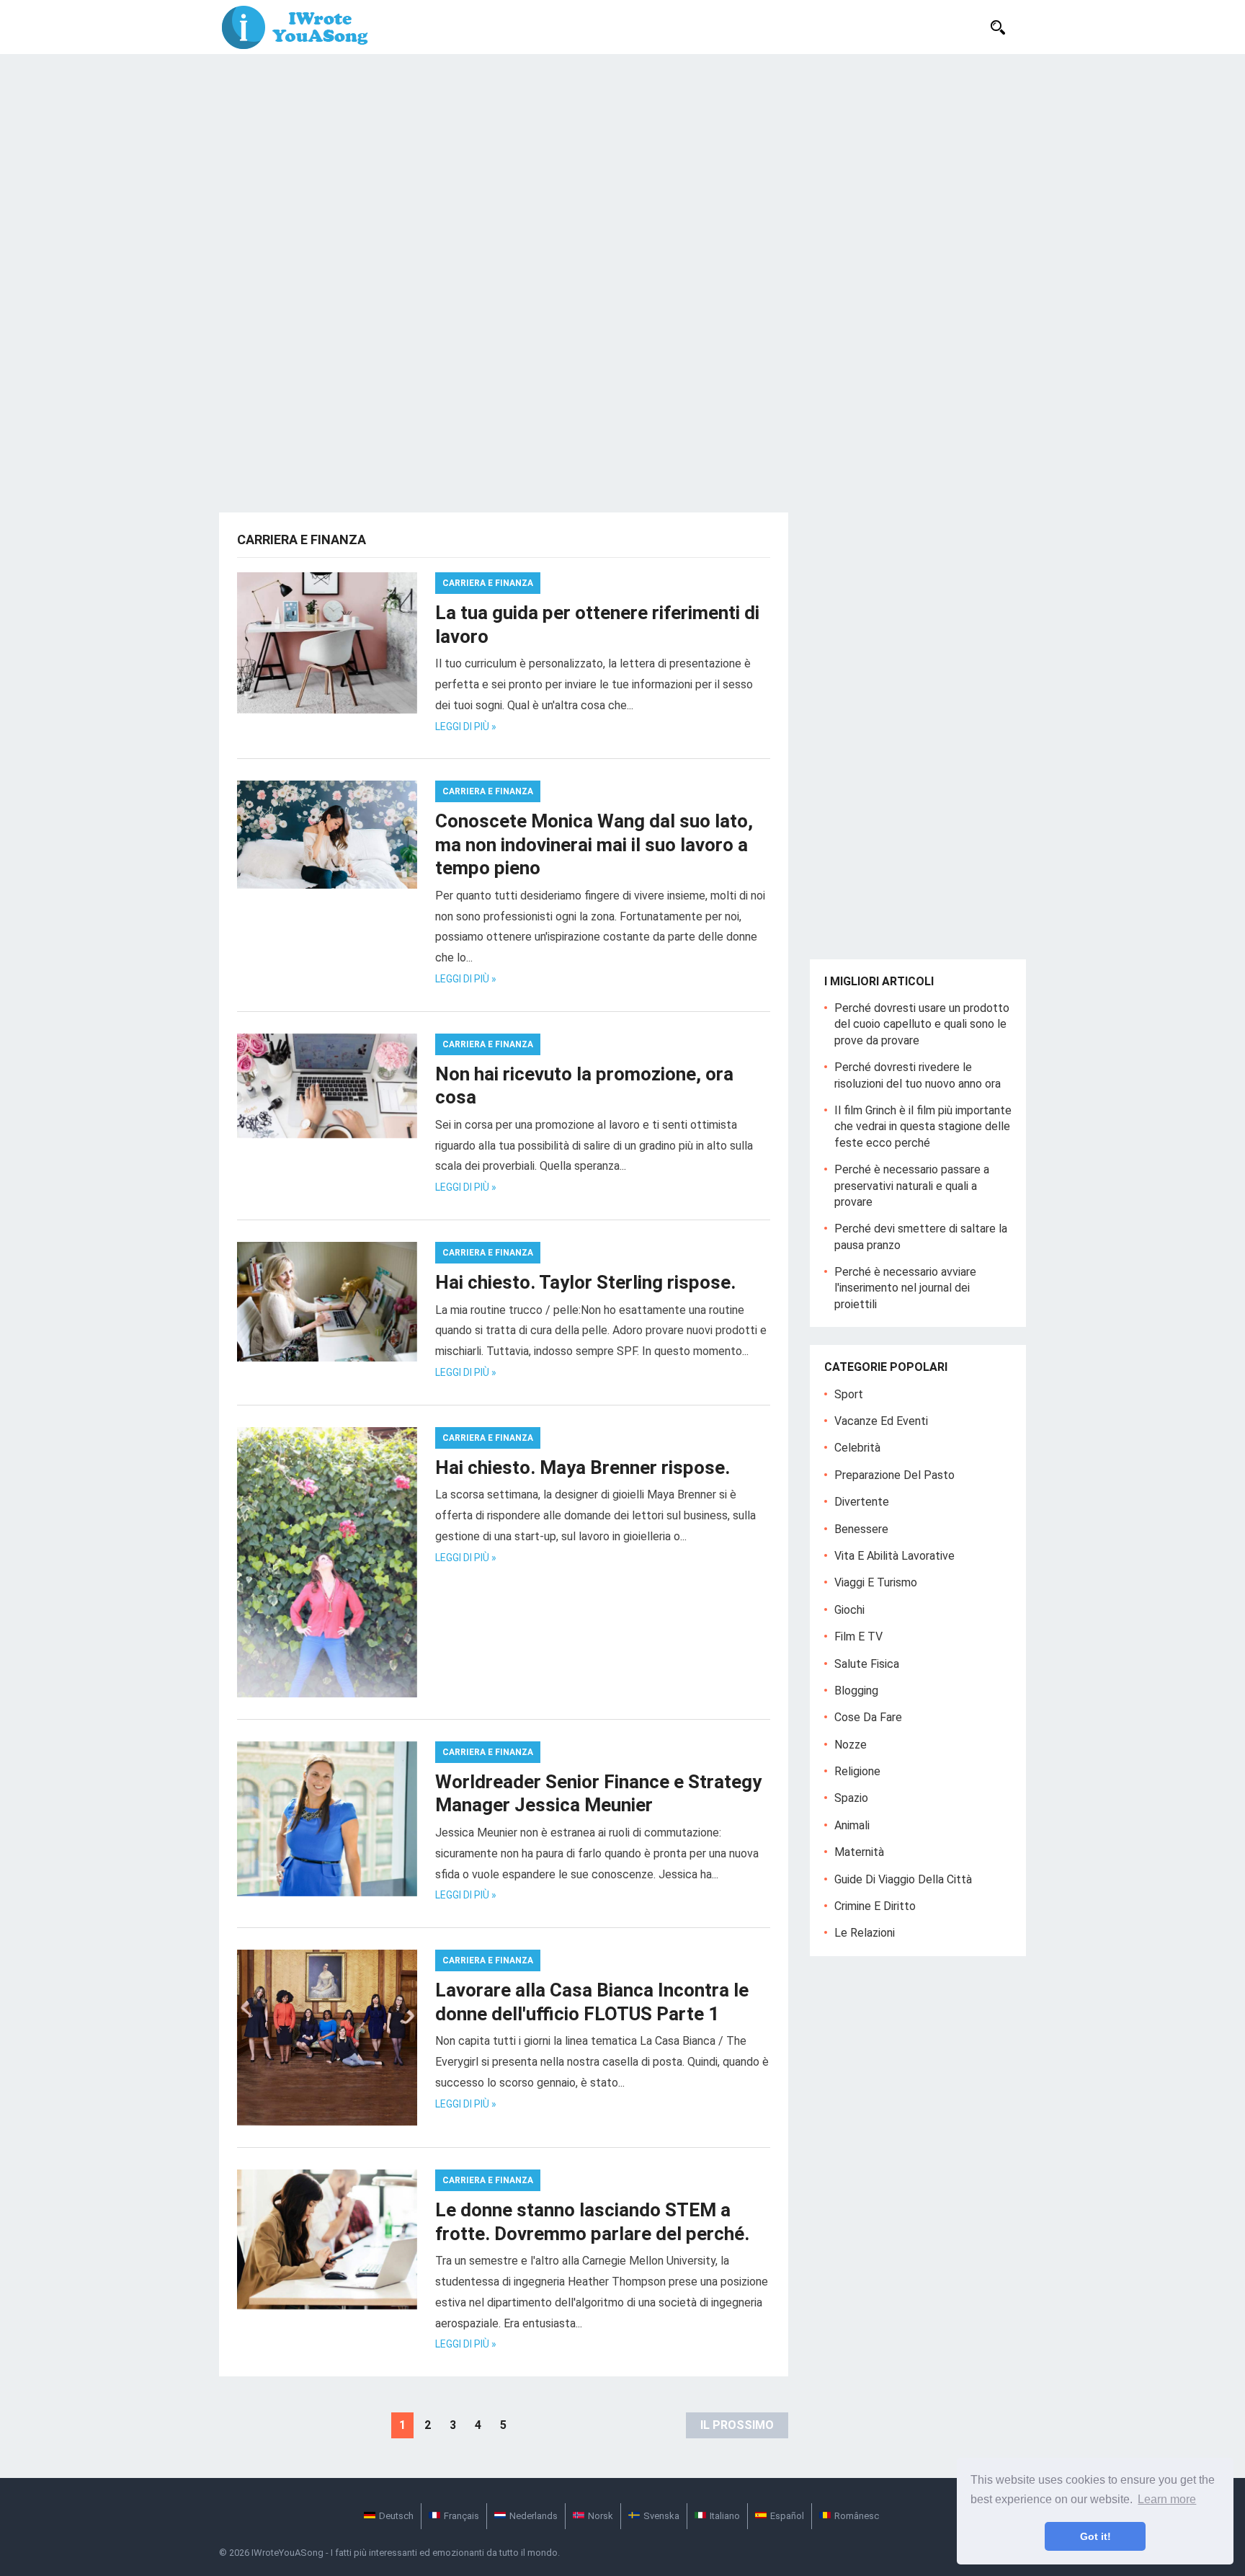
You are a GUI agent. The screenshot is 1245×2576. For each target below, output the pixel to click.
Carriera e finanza (488, 583)
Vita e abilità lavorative (894, 1556)
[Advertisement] (622, 162)
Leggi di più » (466, 727)
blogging (856, 1691)
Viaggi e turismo (876, 1582)
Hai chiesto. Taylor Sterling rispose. (585, 1282)
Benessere (861, 1529)
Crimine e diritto (875, 1906)
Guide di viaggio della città (903, 1879)
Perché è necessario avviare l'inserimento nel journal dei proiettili (905, 1288)
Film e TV (858, 1636)
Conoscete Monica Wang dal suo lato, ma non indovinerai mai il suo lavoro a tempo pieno (594, 844)
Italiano (725, 2516)
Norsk (601, 2516)
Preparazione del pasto (894, 1475)
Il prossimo (737, 2425)
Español (787, 2516)
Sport (849, 1394)
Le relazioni (865, 1933)
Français (461, 2516)
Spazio (851, 1798)
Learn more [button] (1167, 2499)
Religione (857, 1771)
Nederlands (534, 2516)
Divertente (862, 1502)
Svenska (661, 2516)
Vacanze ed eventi (881, 1421)
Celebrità (857, 1448)
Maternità (859, 1852)
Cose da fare (868, 1717)
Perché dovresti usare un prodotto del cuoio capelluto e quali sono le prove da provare (922, 1024)
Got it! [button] (1095, 2536)
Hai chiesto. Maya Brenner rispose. (583, 1467)
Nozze (851, 1745)
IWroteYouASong (287, 2553)
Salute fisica (867, 1664)
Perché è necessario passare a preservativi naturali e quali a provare (912, 1186)
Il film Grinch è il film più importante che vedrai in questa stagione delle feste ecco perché (923, 1127)
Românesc (857, 2516)
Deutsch (396, 2516)
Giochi (849, 1610)
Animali (852, 1825)
